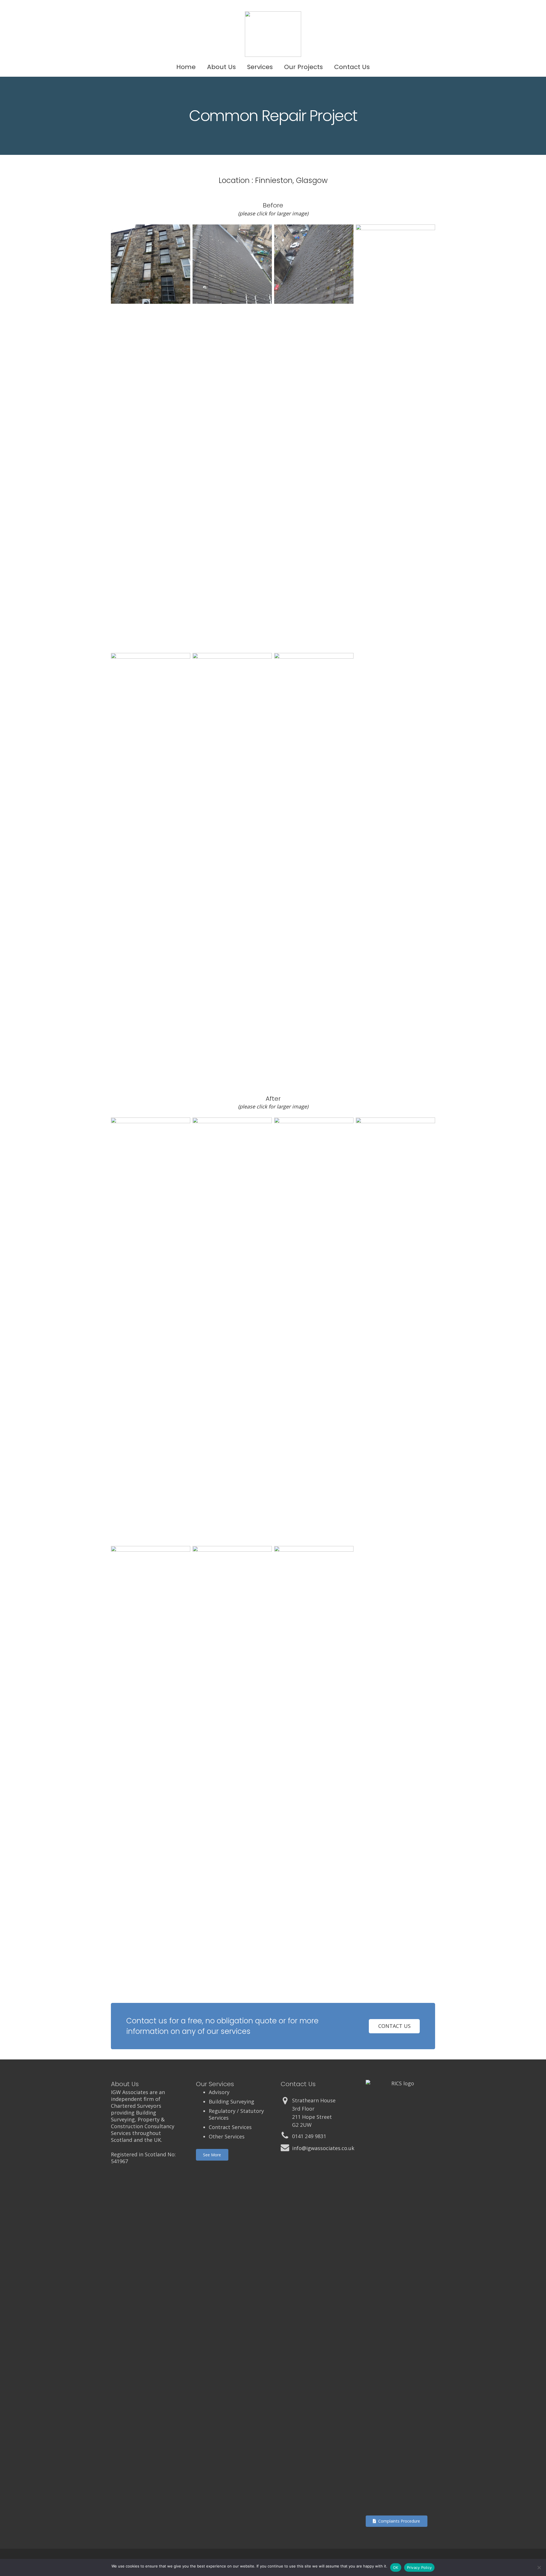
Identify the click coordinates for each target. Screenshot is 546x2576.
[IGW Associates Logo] (273, 34)
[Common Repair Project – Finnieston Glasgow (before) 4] (314, 866)
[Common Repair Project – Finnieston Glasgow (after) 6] (151, 1759)
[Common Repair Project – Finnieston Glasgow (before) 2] (395, 438)
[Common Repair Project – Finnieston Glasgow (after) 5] (395, 1331)
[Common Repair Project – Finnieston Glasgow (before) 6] (151, 438)
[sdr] (232, 866)
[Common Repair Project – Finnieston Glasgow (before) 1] (232, 438)
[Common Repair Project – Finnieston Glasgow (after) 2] (232, 1759)
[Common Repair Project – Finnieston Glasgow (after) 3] (151, 1331)
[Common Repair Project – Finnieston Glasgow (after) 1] (314, 1331)
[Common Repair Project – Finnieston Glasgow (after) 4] (314, 1759)
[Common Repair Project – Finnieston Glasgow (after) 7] (232, 1331)
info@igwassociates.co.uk (323, 2148)
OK (396, 2567)
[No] (539, 2567)
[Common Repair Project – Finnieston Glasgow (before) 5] (151, 866)
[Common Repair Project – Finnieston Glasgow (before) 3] (314, 438)
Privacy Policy (419, 2567)
